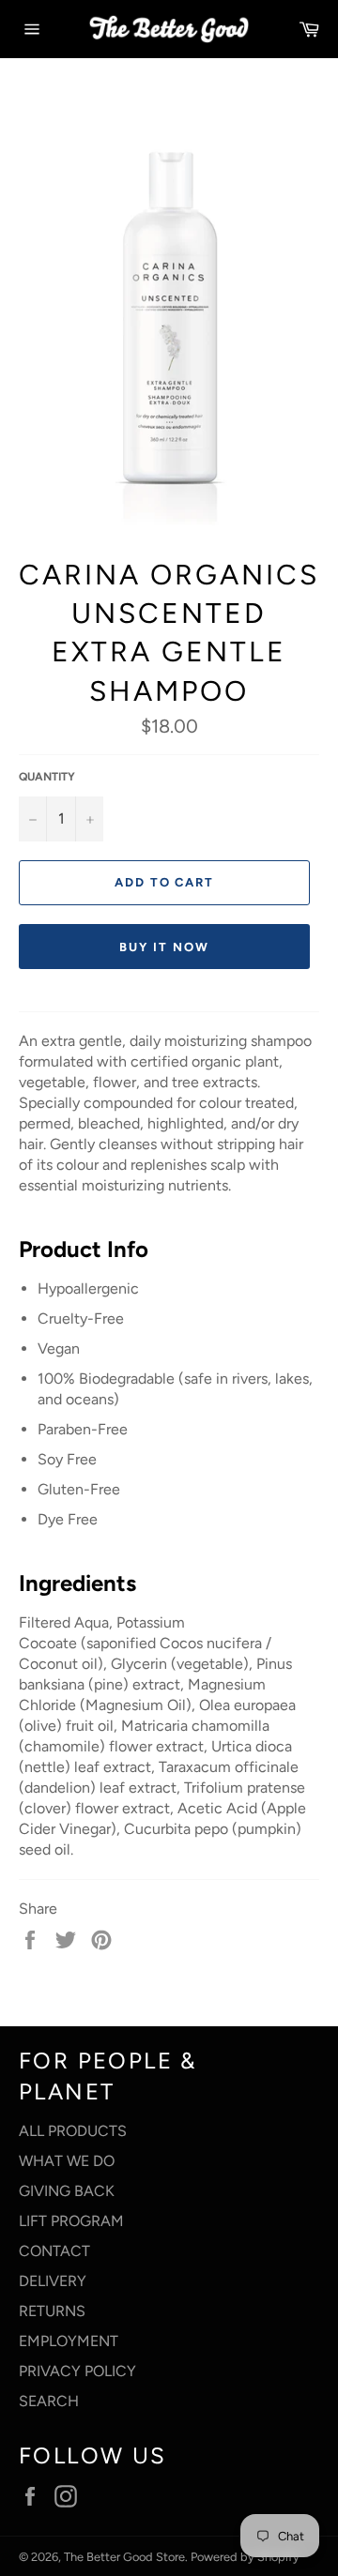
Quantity (47, 777)
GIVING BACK (67, 2191)
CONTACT (54, 2251)
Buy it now (164, 947)
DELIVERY (53, 2281)
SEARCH (49, 2401)
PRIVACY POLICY (77, 2371)
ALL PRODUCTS (73, 2131)
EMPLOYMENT (69, 2341)
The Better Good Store (124, 2557)
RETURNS (52, 2311)
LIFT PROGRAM (71, 2221)
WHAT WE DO (67, 2161)
